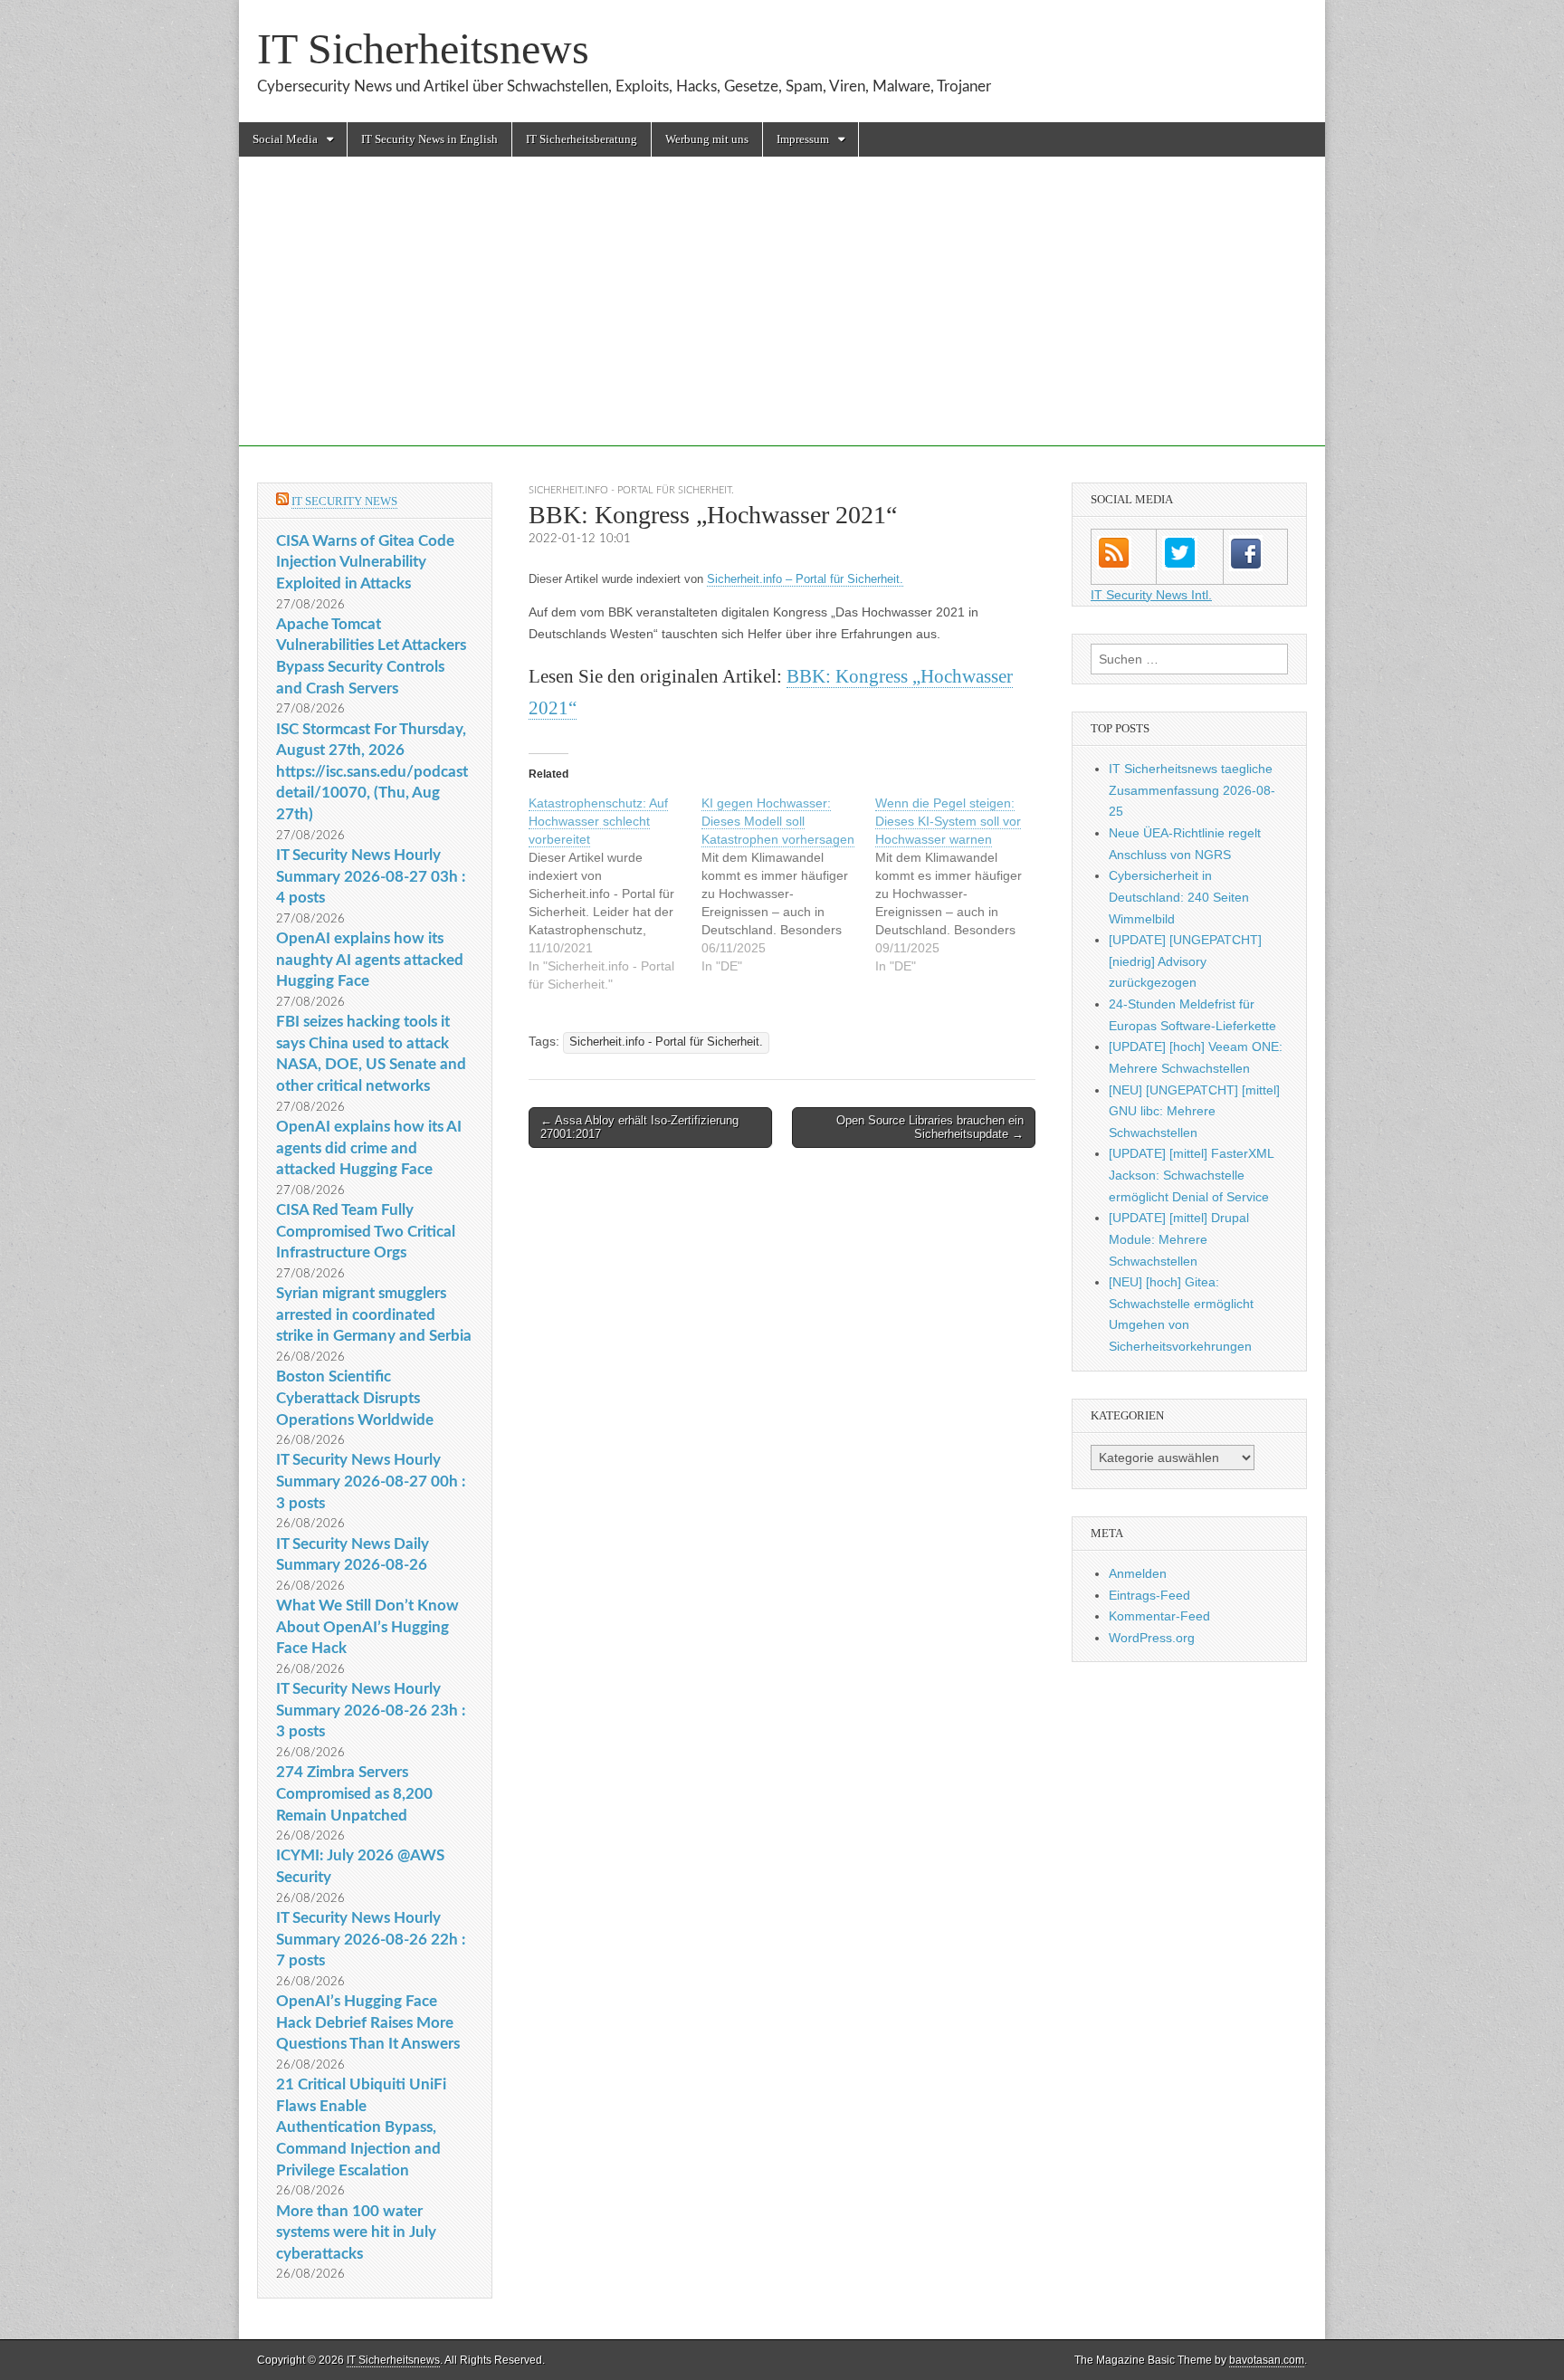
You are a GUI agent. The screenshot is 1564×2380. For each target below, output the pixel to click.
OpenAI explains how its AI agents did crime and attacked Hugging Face (369, 1148)
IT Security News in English (429, 139)
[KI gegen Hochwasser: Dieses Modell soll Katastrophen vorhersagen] (788, 884)
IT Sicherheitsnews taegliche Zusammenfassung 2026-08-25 (1192, 790)
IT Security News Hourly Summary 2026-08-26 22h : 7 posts (371, 1939)
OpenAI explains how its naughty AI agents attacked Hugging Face (370, 960)
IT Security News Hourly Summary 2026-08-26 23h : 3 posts (371, 1710)
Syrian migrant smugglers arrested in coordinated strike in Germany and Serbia (374, 1314)
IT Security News (344, 501)
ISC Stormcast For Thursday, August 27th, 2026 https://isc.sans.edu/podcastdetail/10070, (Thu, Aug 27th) (372, 772)
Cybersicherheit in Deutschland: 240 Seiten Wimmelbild (1179, 897)
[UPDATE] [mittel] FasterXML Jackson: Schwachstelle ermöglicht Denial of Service (1191, 1175)
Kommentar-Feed (1159, 1616)
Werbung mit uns (707, 139)
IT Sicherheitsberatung (582, 139)
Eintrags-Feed (1149, 1595)
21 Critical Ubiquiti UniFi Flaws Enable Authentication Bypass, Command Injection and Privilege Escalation (361, 2127)
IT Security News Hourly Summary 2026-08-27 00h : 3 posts (371, 1481)
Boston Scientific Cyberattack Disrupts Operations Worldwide (355, 1398)
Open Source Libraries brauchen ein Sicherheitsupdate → (930, 1128)
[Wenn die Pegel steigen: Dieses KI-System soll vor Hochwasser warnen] (962, 884)
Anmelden (1138, 1573)
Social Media (285, 139)
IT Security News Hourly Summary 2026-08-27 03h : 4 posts (371, 876)
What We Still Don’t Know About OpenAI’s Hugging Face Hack (367, 1627)
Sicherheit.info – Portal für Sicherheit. (805, 579)
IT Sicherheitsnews (423, 48)
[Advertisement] (782, 320)
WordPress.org (1152, 1638)
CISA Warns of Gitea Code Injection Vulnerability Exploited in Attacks (365, 562)
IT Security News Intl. (1151, 595)
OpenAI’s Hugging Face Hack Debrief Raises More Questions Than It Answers (368, 2022)
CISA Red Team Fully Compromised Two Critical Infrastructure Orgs (366, 1231)
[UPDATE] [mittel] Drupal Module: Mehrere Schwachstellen (1179, 1239)
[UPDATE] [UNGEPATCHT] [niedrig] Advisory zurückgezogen (1185, 961)
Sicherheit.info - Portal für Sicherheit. (631, 490)
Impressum (803, 139)
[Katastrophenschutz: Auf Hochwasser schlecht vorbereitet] (615, 894)
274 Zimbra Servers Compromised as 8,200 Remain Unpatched (354, 1793)
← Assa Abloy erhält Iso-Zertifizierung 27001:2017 (639, 1128)
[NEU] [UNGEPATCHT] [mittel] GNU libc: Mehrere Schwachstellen (1194, 1111)
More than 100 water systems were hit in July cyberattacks (356, 2232)
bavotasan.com (1267, 2360)
